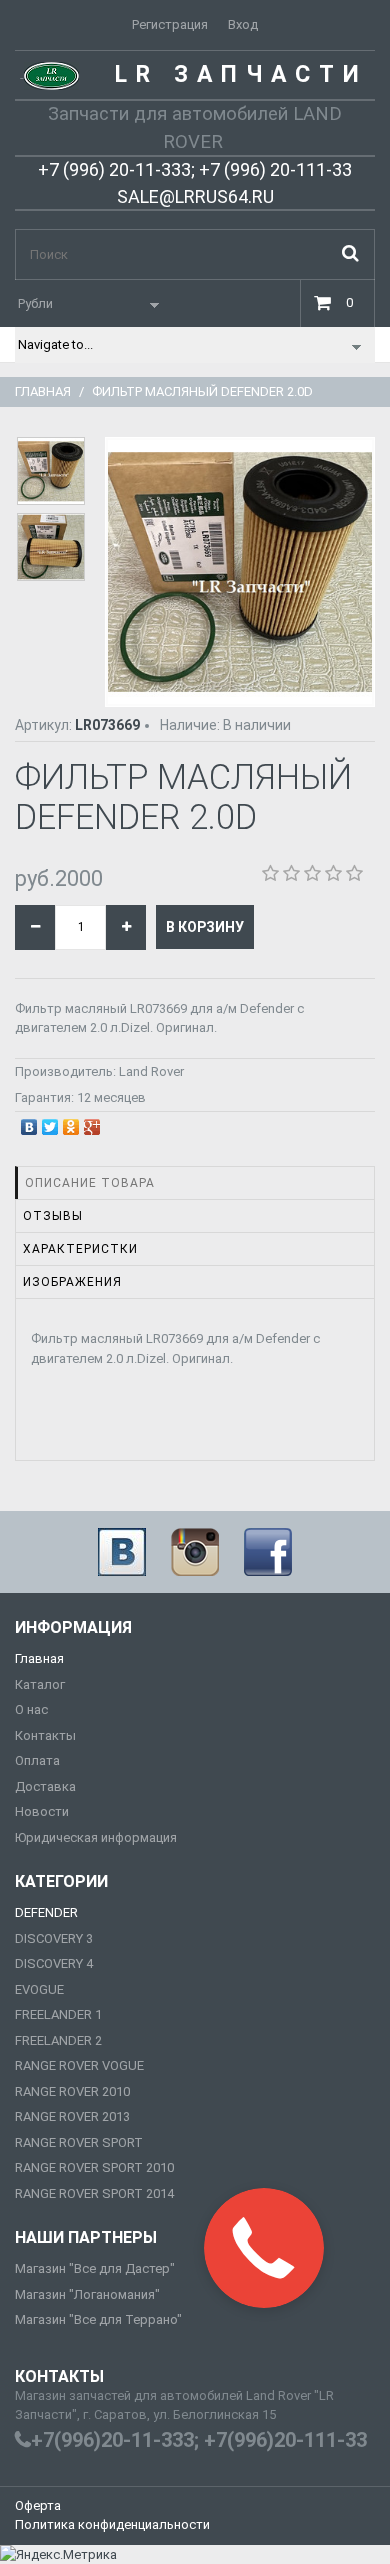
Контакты (45, 1735)
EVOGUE (39, 1989)
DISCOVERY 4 (54, 1963)
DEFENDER (46, 1912)
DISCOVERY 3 (54, 1938)
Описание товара (90, 1183)
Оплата (37, 1760)
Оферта (38, 2505)
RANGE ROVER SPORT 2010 (94, 2167)
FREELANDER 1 (58, 2014)
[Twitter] (50, 1122)
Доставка (45, 1786)
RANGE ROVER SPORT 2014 (94, 2193)
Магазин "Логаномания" (87, 2294)
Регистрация (170, 24)
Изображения (72, 1282)
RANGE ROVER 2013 (72, 2116)
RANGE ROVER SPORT (79, 2142)
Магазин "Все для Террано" (98, 2319)
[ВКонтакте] (29, 1122)
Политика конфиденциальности (112, 2524)
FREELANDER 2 (58, 2040)
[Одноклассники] (71, 1122)
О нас (31, 1709)
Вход (243, 24)
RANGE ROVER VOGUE (79, 2065)
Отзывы (53, 1216)
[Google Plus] (92, 1122)
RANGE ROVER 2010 (72, 2091)
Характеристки (80, 1249)
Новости (42, 1811)
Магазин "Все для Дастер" (95, 2268)
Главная (43, 391)
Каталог (40, 1684)
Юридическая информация (96, 1837)
